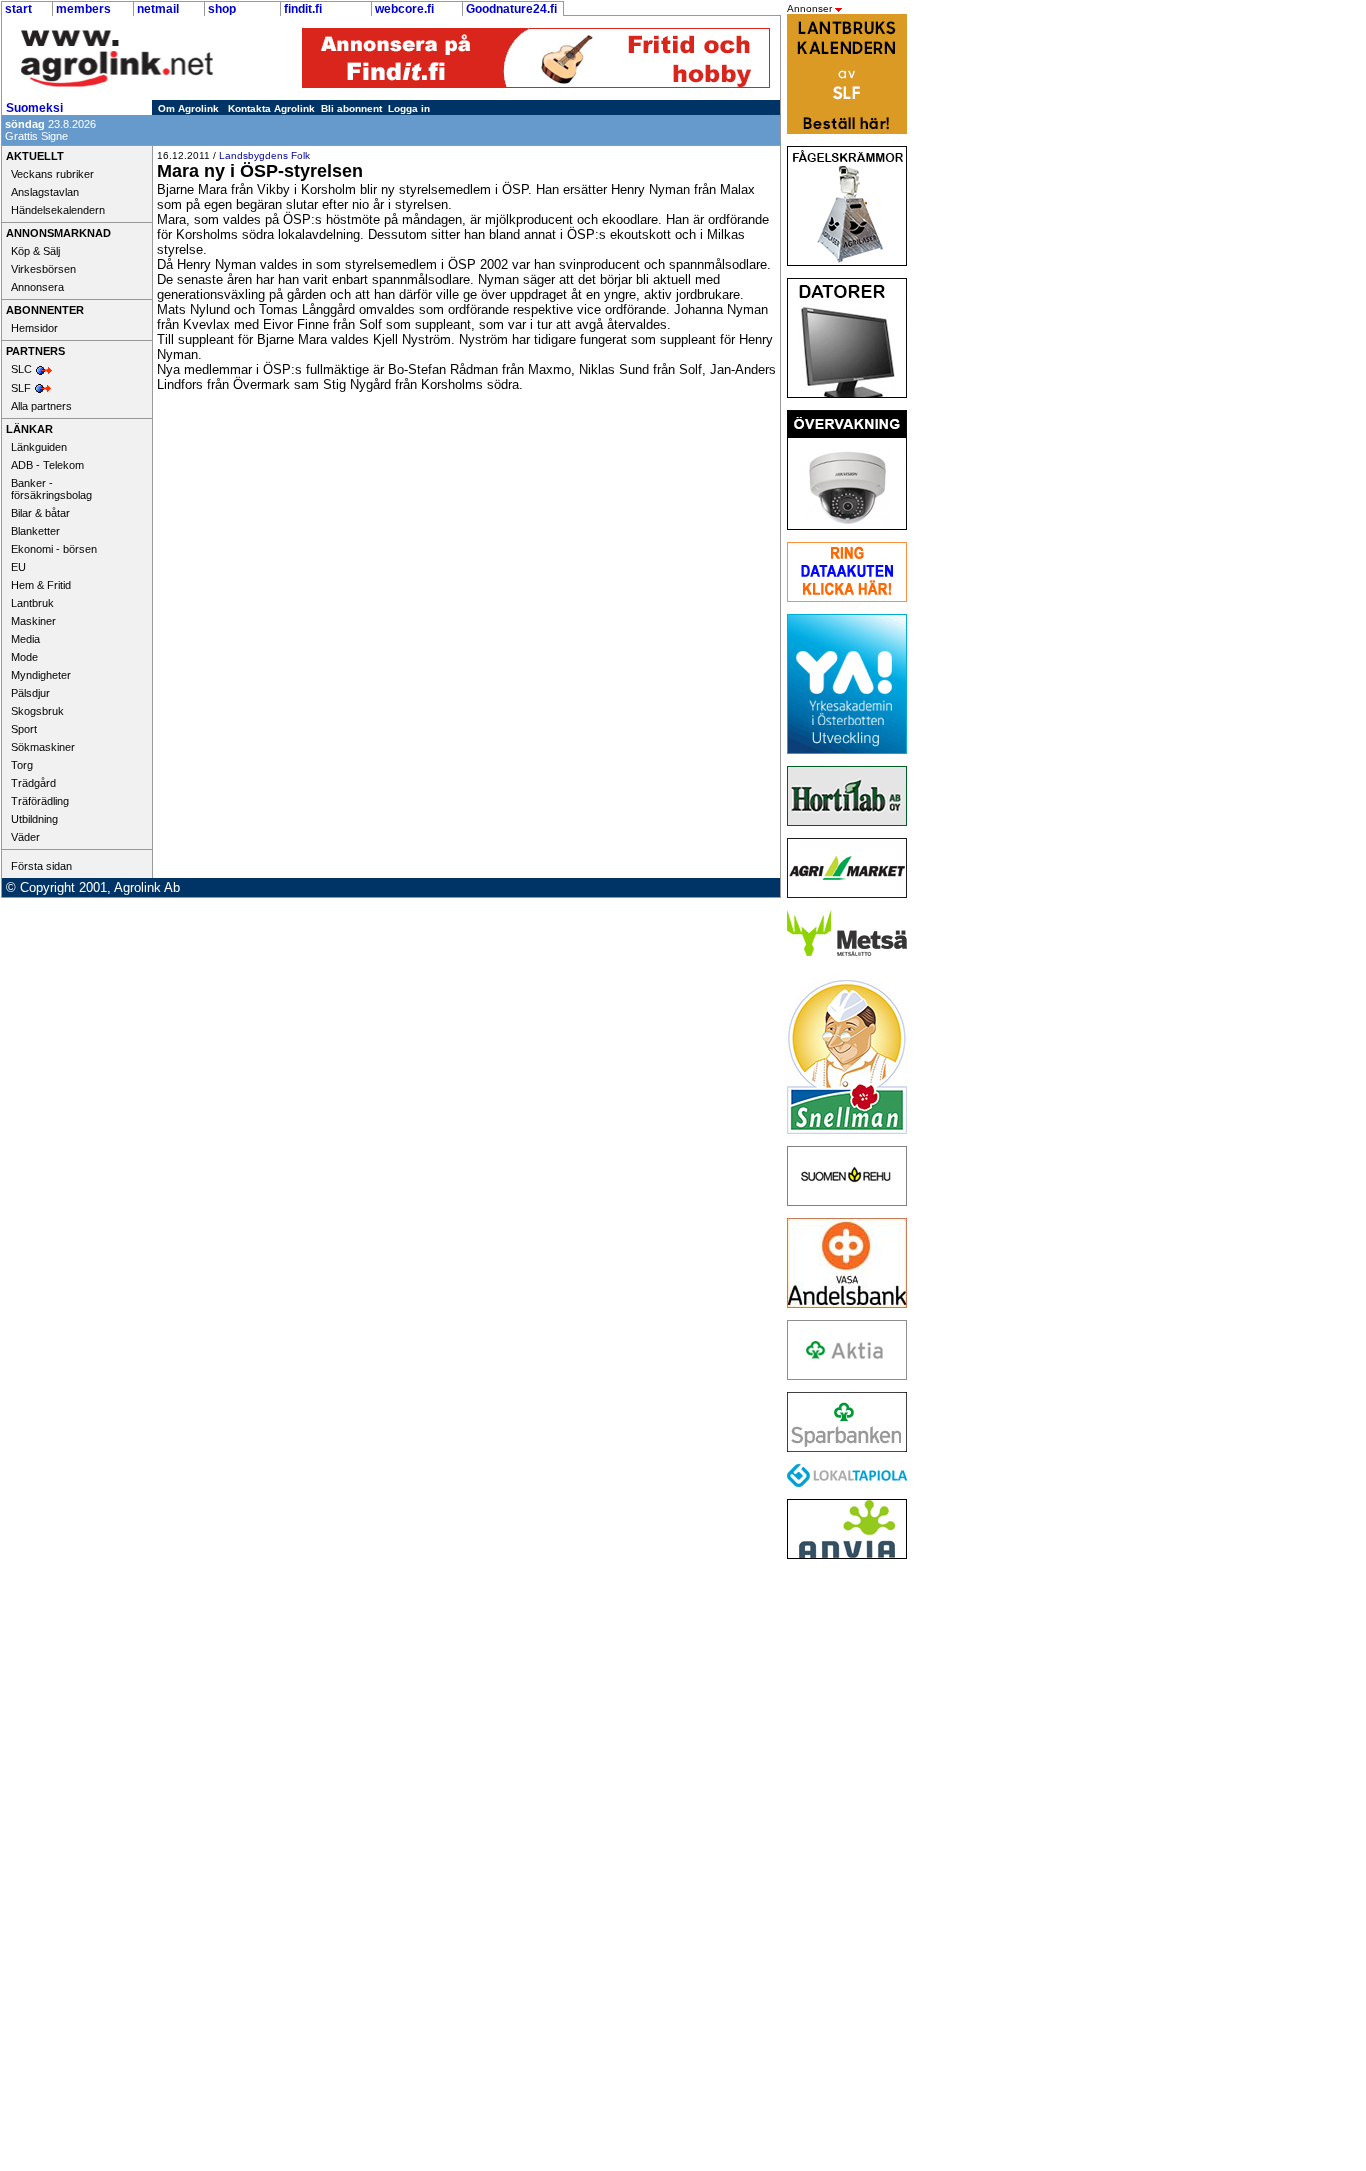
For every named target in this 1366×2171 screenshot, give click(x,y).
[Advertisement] (842, 1871)
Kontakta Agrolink (271, 108)
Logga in (409, 108)
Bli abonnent (351, 108)
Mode (24, 657)
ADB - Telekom (47, 465)
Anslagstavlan (45, 192)
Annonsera (37, 287)
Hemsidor (34, 328)
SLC (21, 369)
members (83, 9)
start (18, 9)
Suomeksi (34, 108)
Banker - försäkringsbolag (51, 489)
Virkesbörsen (43, 269)
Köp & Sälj (35, 251)
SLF (21, 388)
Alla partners (41, 406)
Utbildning (34, 819)
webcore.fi (404, 9)
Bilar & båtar (40, 513)
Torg (22, 765)
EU (18, 567)
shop (222, 9)
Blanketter (35, 531)
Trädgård (33, 783)
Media (25, 639)
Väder (25, 837)
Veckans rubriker (52, 174)
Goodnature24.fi (511, 9)
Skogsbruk (37, 711)
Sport (24, 729)
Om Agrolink (188, 108)
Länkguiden (39, 447)
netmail (158, 9)
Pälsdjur (30, 693)
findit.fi (303, 9)
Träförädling (40, 801)
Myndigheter (41, 675)
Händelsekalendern (58, 210)
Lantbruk (32, 603)
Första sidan (41, 866)
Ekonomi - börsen (54, 549)
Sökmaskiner (43, 747)
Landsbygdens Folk (264, 155)
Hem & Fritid (41, 585)
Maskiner (33, 621)
